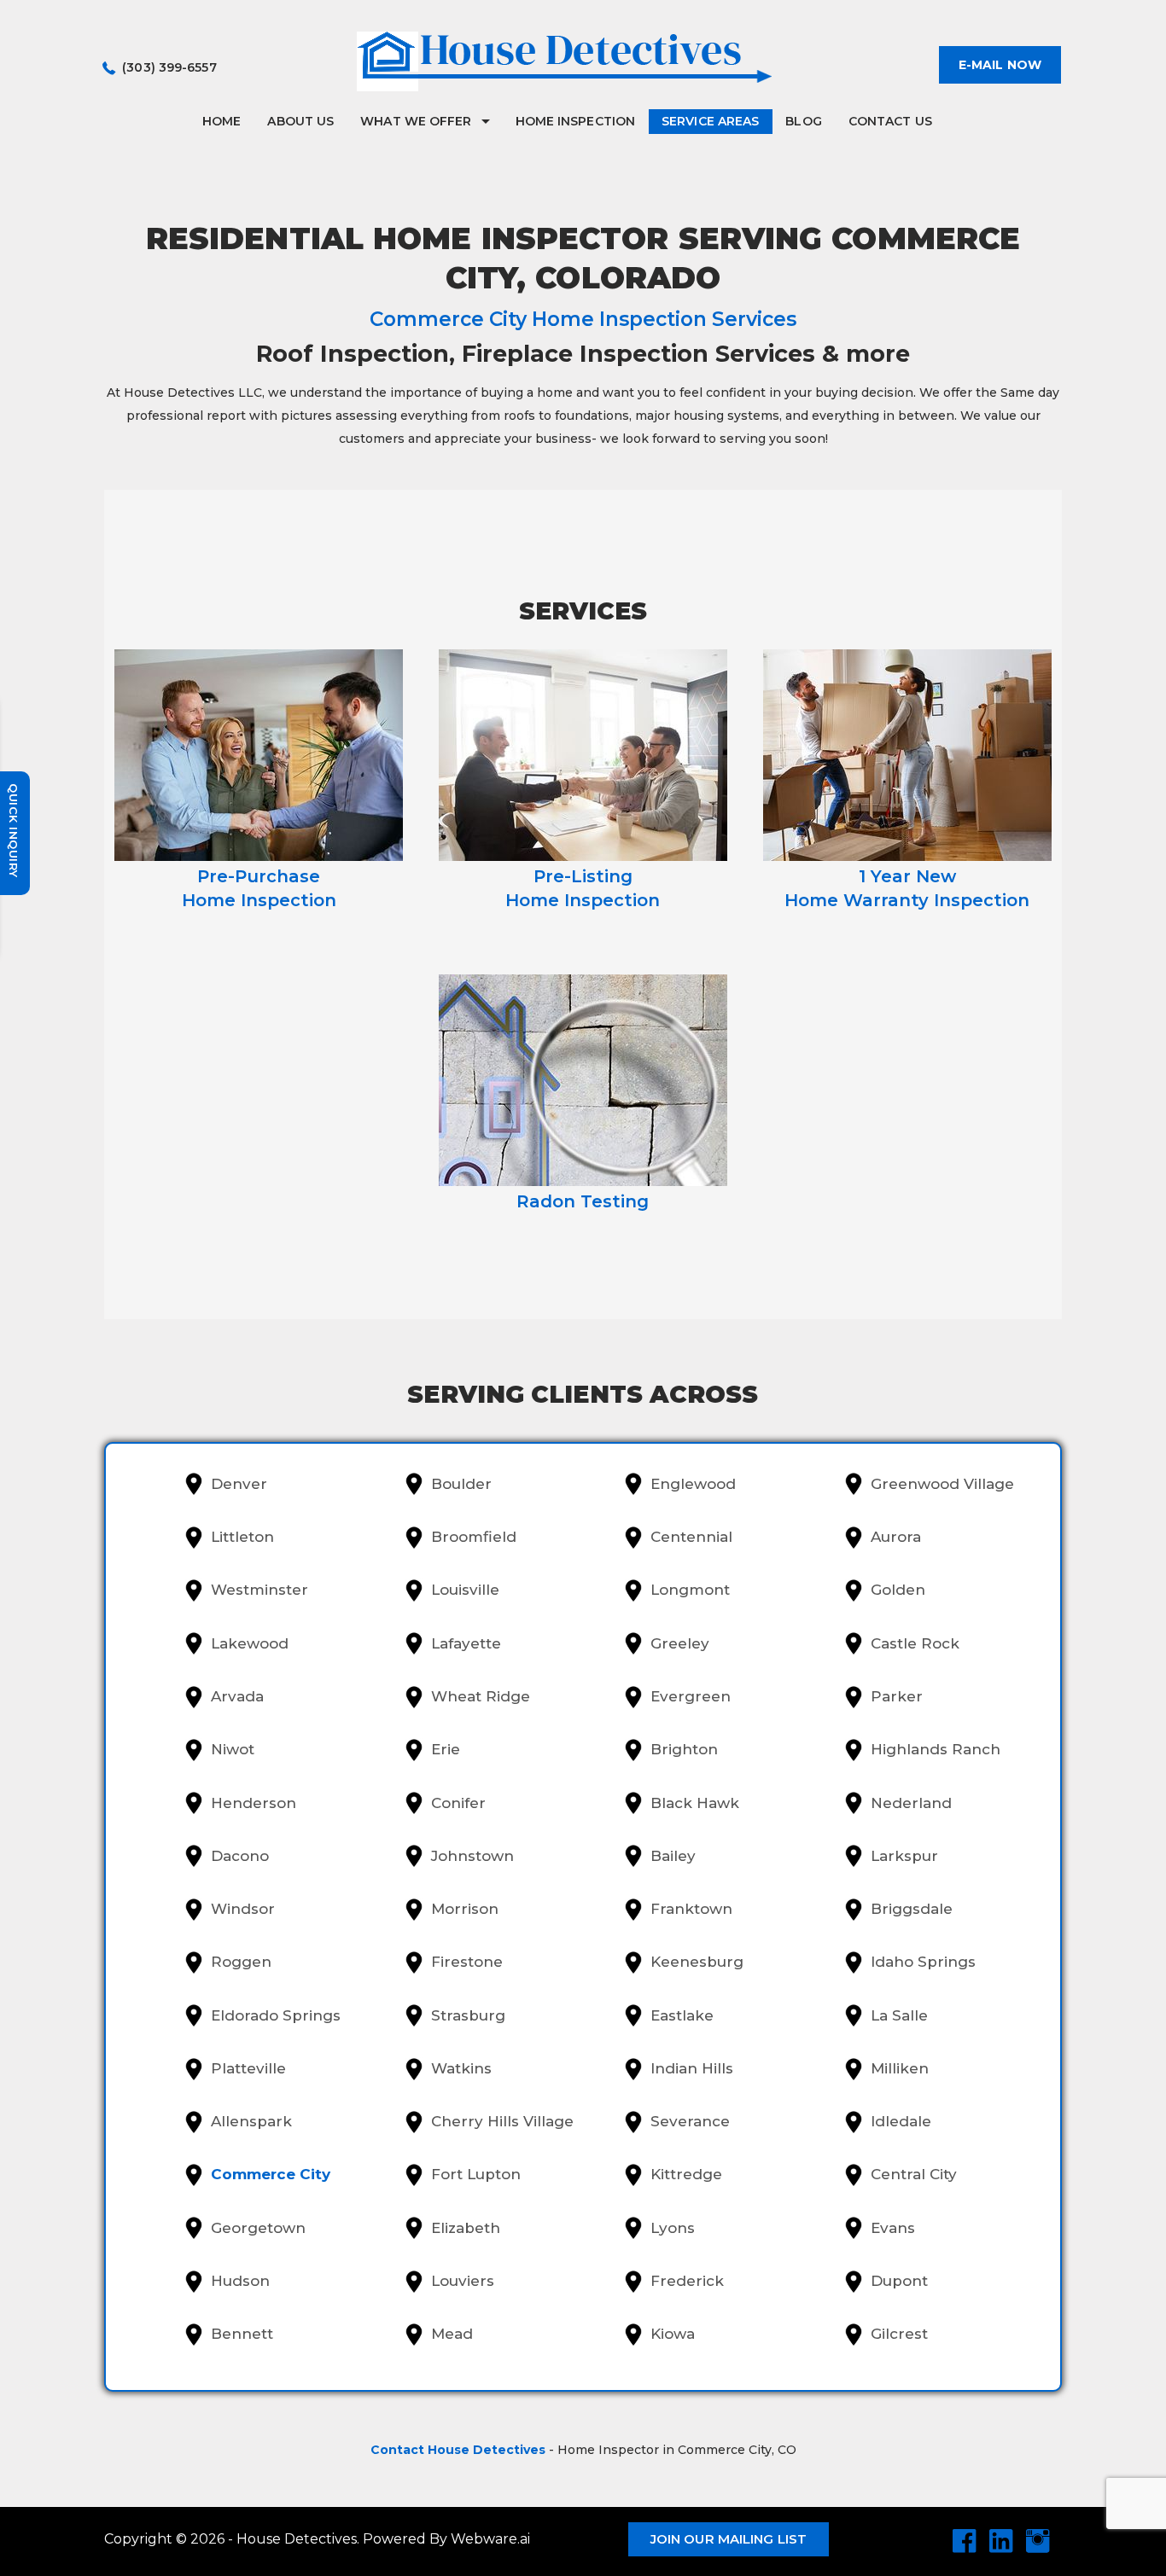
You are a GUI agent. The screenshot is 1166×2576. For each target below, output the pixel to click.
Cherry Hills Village (502, 2121)
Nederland (911, 1803)
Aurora (896, 1537)
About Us (300, 121)
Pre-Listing (583, 888)
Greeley (680, 1643)
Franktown (691, 1909)
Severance (690, 2121)
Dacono (240, 1856)
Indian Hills (692, 2068)
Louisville (465, 1590)
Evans (893, 2228)
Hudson (240, 2281)
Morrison (465, 1909)
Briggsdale (912, 1909)
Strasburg (468, 2015)
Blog (803, 121)
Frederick (687, 2281)
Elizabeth (466, 2228)
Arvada (237, 1696)
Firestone (467, 1962)
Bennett (242, 2334)
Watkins (461, 2068)
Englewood (693, 1484)
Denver (239, 1484)
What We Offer (416, 121)
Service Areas (710, 121)
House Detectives (297, 2539)
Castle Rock (915, 1643)
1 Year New (907, 888)
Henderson (254, 1803)
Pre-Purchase (259, 888)
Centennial (691, 1537)
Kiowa (673, 2334)
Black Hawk (695, 1803)
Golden (898, 1590)
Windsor (243, 1909)
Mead (452, 2334)
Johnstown (472, 1856)
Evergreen (691, 1696)
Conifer (458, 1803)
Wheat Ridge (481, 1696)
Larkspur (904, 1856)
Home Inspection (576, 121)
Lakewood (250, 1643)
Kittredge (686, 2174)
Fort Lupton (476, 2174)
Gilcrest (899, 2334)
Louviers (463, 2281)
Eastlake (682, 2015)
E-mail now (1000, 65)
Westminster (259, 1590)
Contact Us (890, 121)
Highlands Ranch (936, 1749)
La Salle (899, 2015)
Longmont (690, 1590)
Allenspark (251, 2121)
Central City (914, 2174)
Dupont (899, 2281)
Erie (446, 1749)
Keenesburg (697, 1962)
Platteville (248, 2068)
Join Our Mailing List (729, 2539)
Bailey (673, 1856)
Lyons (673, 2228)
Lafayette (466, 1643)
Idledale (901, 2121)
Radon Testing (583, 1201)
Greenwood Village (942, 1484)
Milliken (900, 2068)
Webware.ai (490, 2539)
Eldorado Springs (276, 2015)
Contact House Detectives (458, 2450)
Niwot (233, 1749)
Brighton (684, 1749)
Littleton (242, 1537)
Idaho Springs (923, 1962)
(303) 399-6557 (169, 67)
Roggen (241, 1962)
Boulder (461, 1484)
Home (222, 121)
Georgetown (258, 2228)
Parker (897, 1696)
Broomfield (474, 1537)
